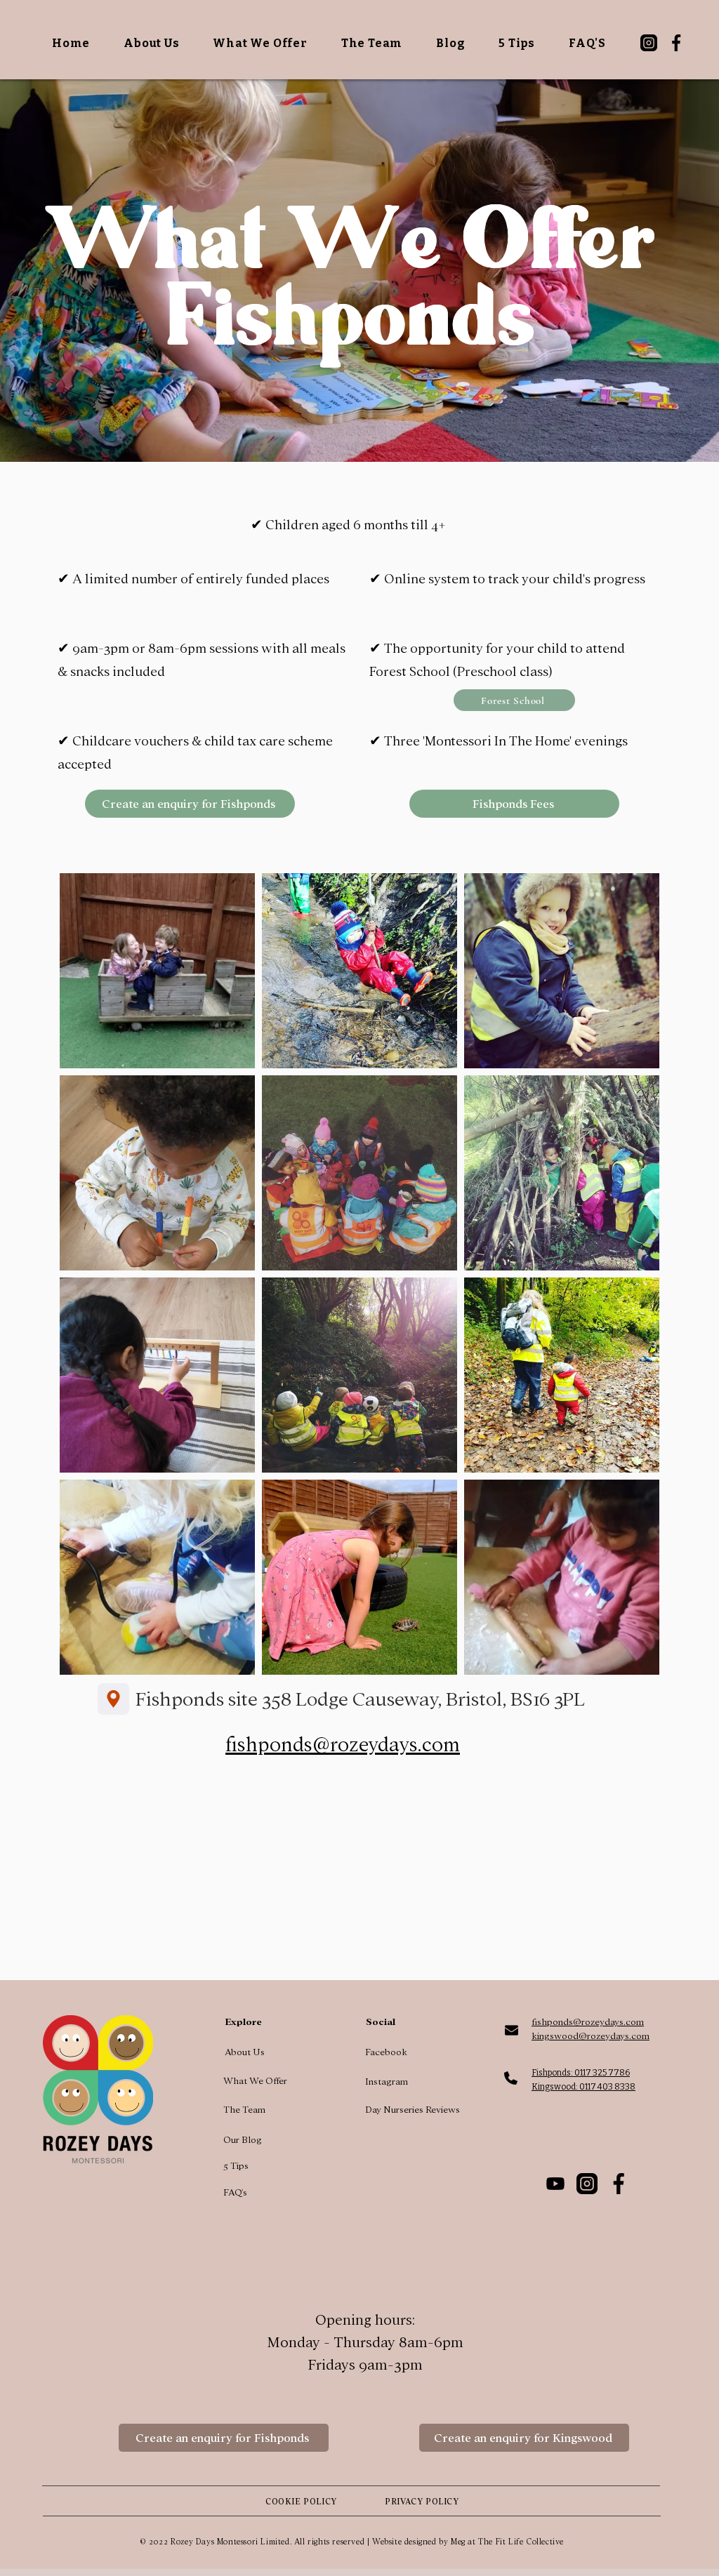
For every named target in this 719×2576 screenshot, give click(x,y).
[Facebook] (676, 43)
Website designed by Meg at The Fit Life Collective (468, 2542)
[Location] (113, 1699)
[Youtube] (555, 2184)
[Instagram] (649, 43)
